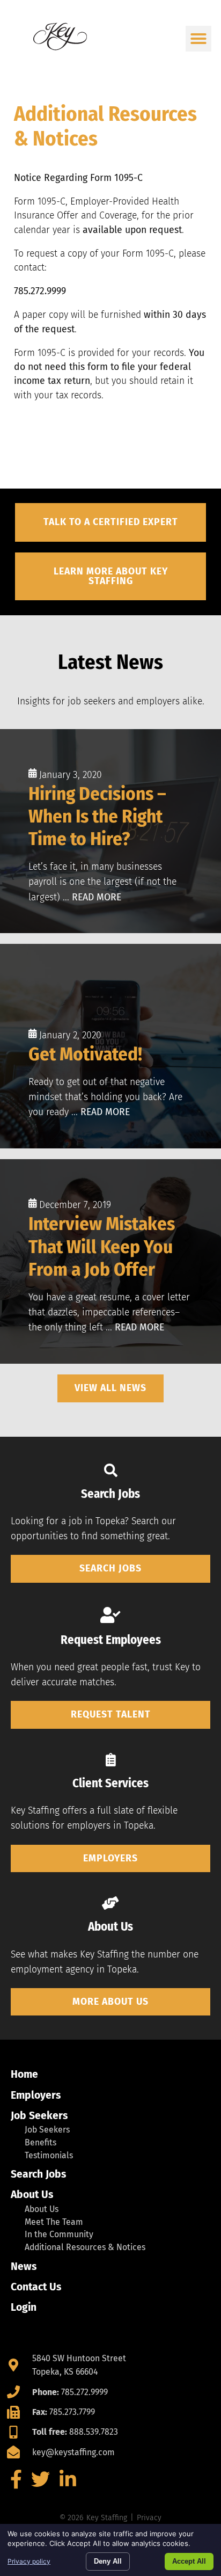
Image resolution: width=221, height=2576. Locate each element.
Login (24, 2307)
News (24, 2266)
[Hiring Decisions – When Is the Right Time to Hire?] (110, 831)
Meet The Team (54, 2222)
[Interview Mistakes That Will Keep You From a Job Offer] (110, 1261)
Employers (36, 2095)
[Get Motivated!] (110, 1046)
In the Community (59, 2234)
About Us (32, 2195)
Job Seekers (39, 2116)
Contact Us (36, 2287)
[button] (198, 39)
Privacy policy (29, 2561)
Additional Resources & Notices (85, 2247)
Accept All (189, 2561)
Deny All (108, 2561)
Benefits (40, 2142)
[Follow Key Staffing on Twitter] (41, 2483)
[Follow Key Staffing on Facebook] (16, 2483)
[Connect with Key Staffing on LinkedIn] (68, 2483)
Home (24, 2074)
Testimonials (49, 2155)
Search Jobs (38, 2174)
